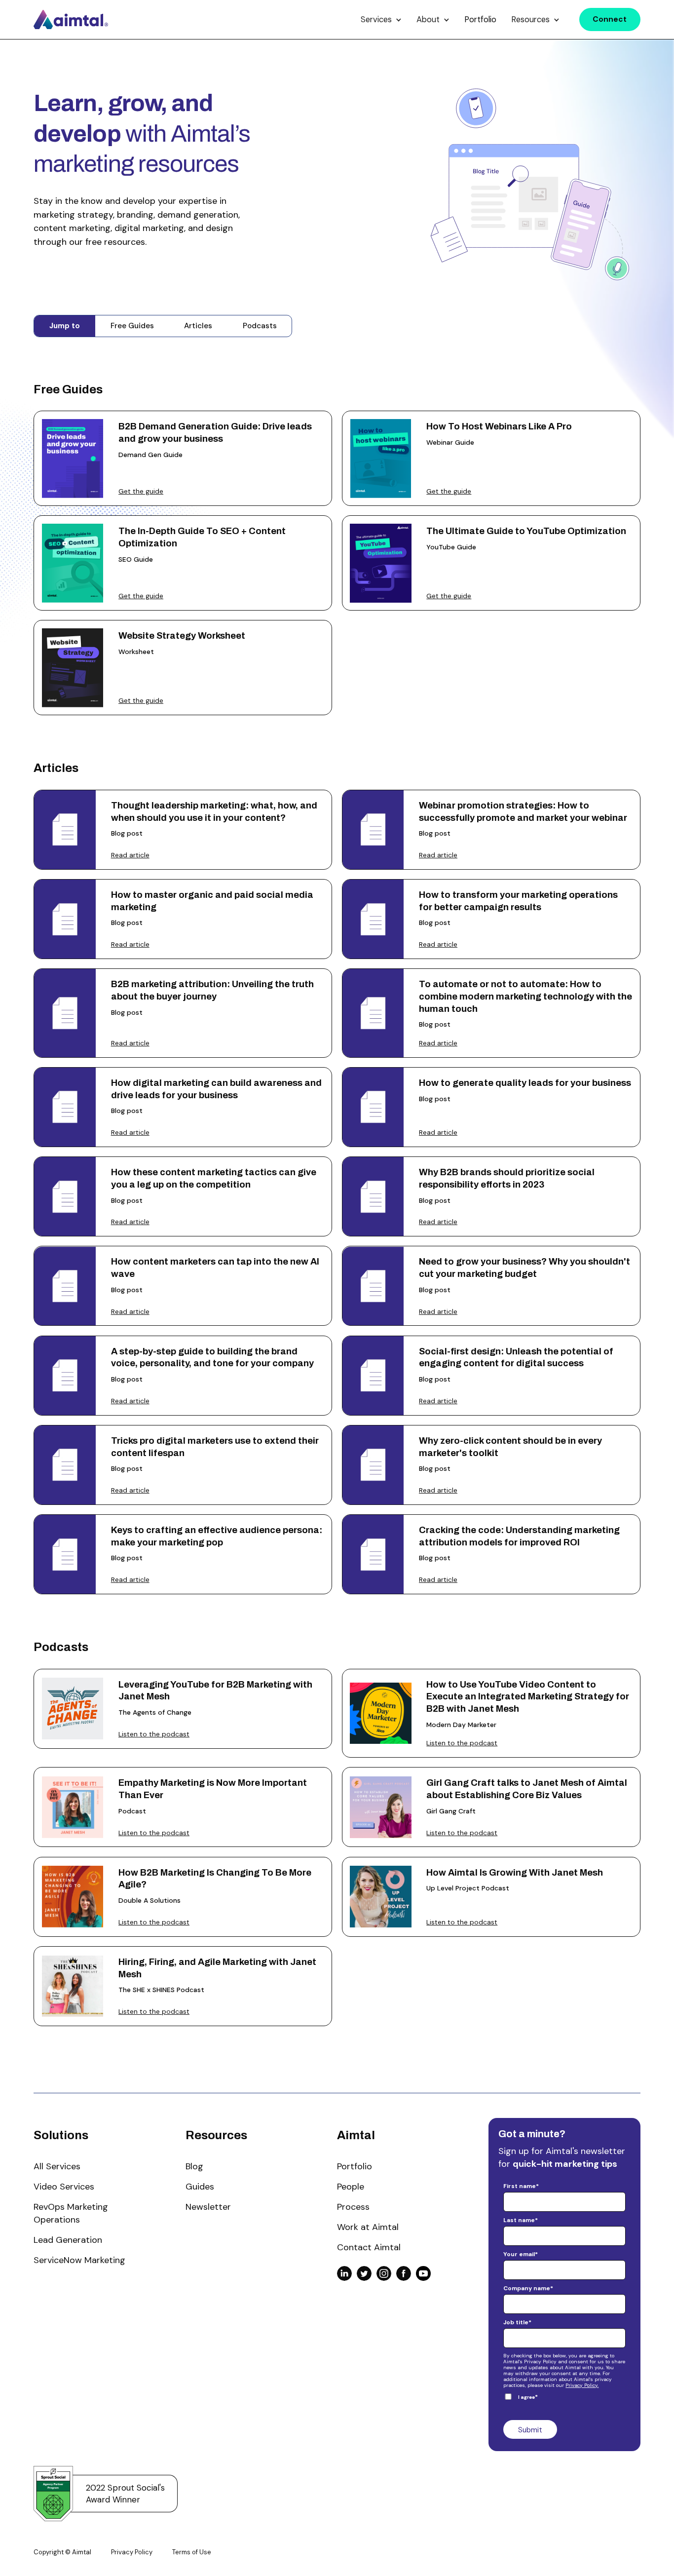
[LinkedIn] (344, 2273)
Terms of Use (192, 2552)
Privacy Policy (132, 2552)
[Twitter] (364, 2273)
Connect (610, 19)
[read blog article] (183, 830)
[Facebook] (404, 2273)
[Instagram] (384, 2273)
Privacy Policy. (582, 2385)
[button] (381, 19)
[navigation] (71, 19)
